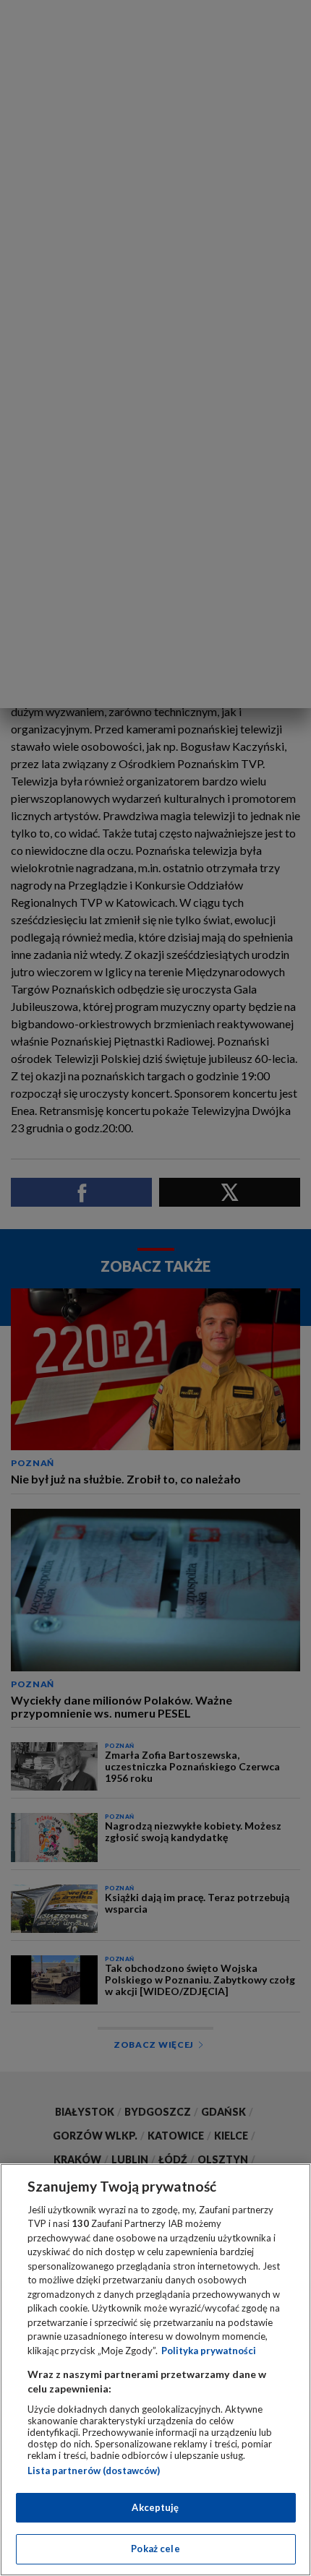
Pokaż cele (155, 2549)
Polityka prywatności (209, 2351)
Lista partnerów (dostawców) (94, 2471)
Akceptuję (155, 2507)
